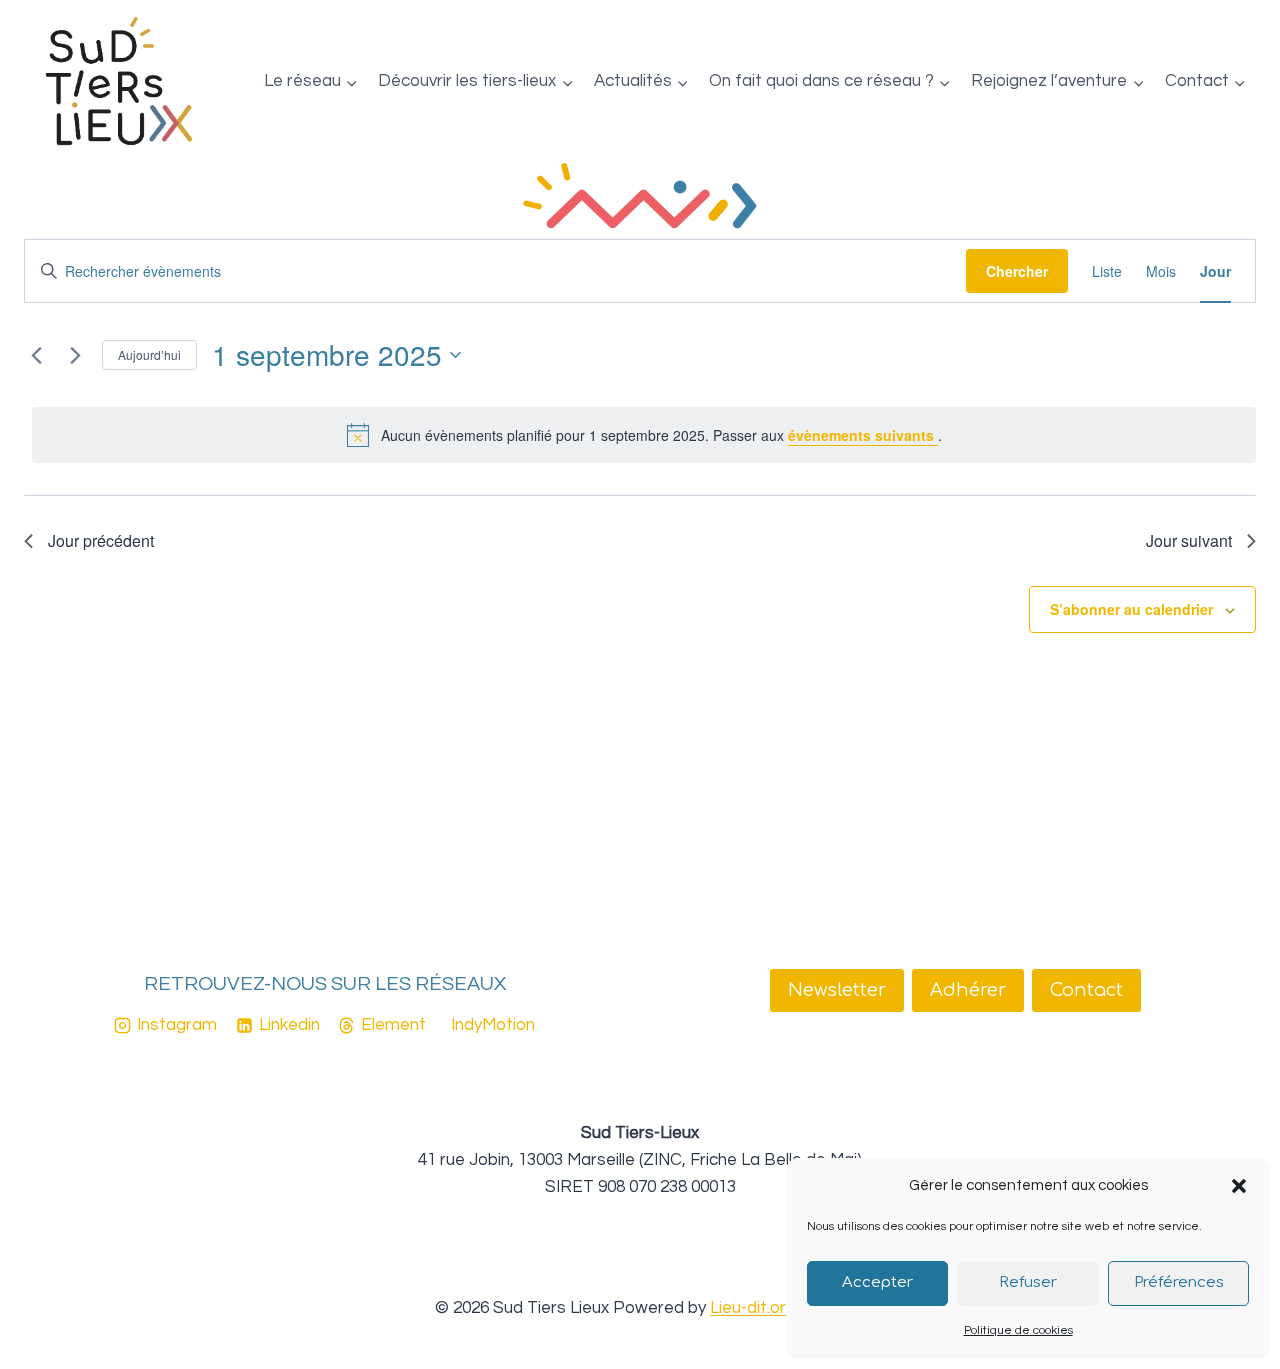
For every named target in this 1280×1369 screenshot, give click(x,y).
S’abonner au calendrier (1131, 609)
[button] (1239, 1186)
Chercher (1017, 271)
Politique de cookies (1018, 1330)
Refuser (1028, 1282)
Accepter (877, 1282)
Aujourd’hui (149, 354)
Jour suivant (1189, 540)
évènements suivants (863, 435)
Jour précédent (101, 540)
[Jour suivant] (75, 355)
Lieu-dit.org (753, 1308)
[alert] (644, 435)
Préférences (1179, 1282)
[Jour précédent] (36, 355)
